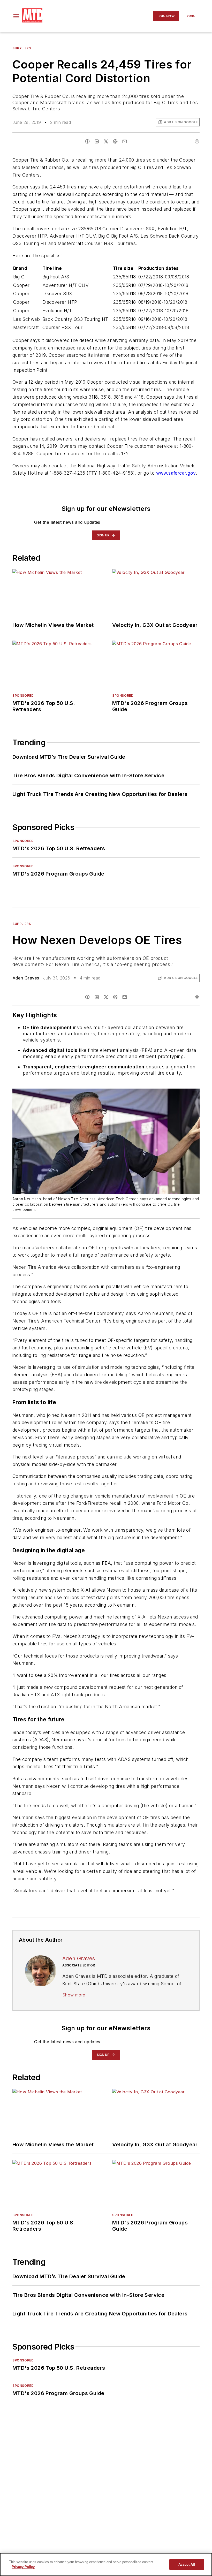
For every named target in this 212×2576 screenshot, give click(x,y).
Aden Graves (26, 978)
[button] (16, 16)
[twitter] (106, 141)
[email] (125, 141)
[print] (197, 141)
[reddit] (115, 141)
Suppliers (22, 48)
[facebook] (87, 141)
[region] (106, 2564)
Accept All (187, 2564)
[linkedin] (97, 141)
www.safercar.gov (176, 473)
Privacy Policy (23, 2567)
